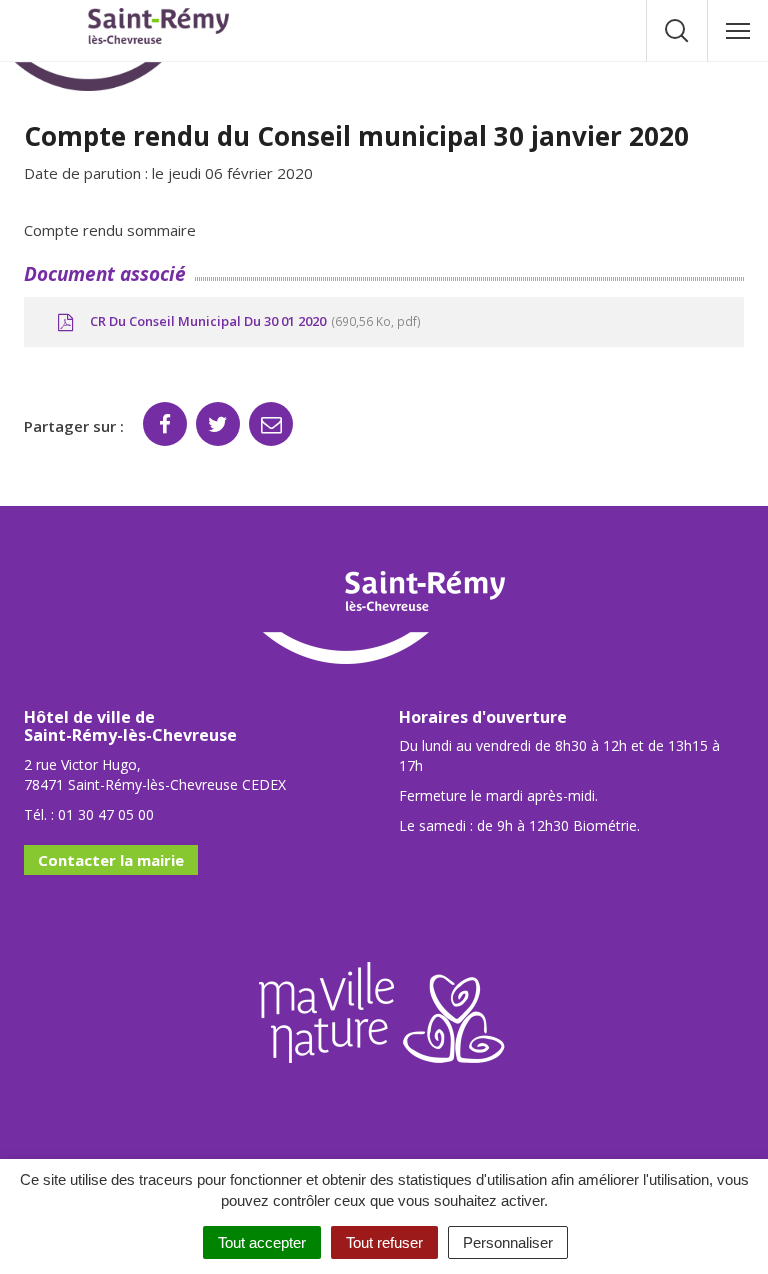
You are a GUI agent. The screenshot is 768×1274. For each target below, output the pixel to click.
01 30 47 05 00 (106, 814)
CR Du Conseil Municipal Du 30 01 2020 (252, 321)
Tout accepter (262, 1242)
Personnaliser (508, 1242)
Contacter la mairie (111, 860)
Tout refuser (384, 1242)
